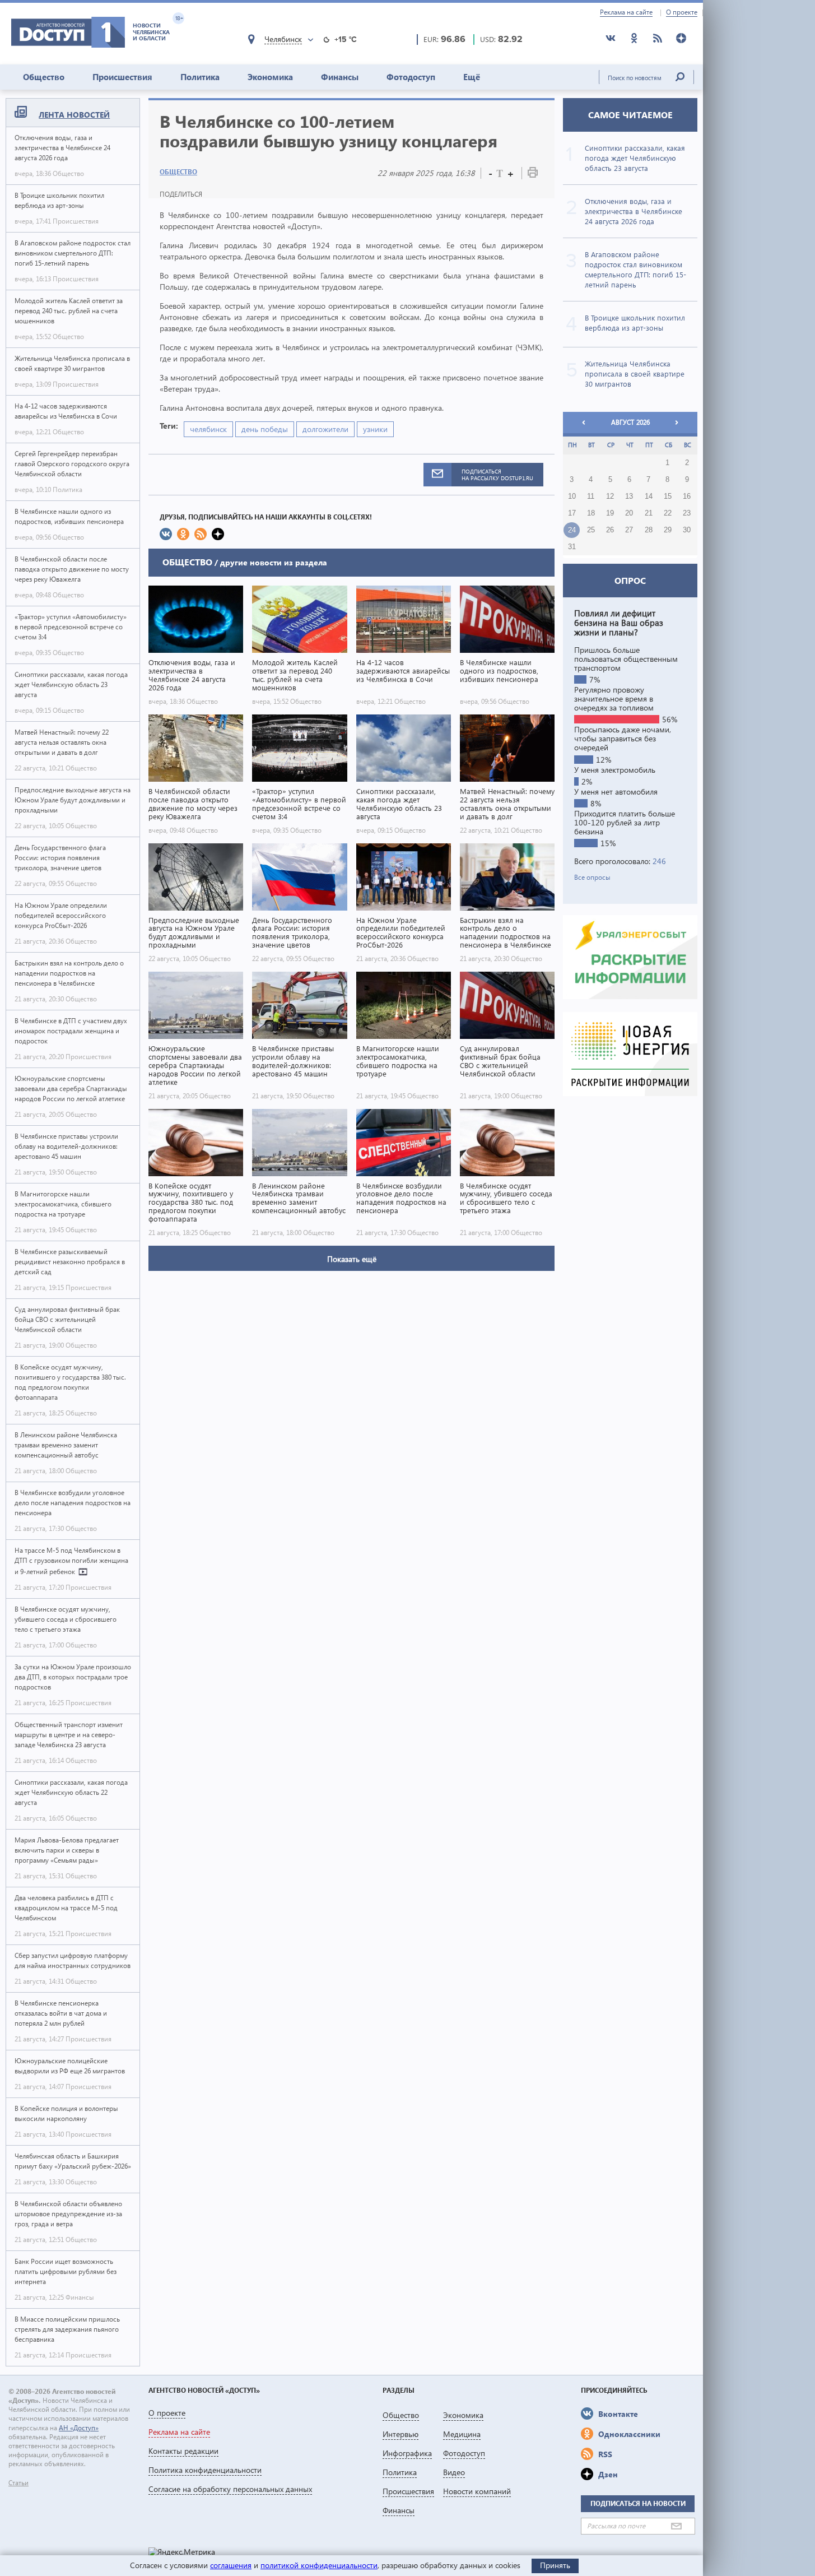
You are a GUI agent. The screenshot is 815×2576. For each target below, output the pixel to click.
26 (610, 530)
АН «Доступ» (79, 2428)
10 (572, 496)
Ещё (472, 77)
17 (572, 513)
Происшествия (122, 77)
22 (668, 513)
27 (629, 530)
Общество (44, 77)
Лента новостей (74, 115)
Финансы (340, 77)
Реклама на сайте (626, 12)
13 (629, 496)
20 (629, 513)
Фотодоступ (411, 77)
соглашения (231, 2565)
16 (687, 496)
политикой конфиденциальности (319, 2565)
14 (649, 496)
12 (610, 496)
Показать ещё (352, 1259)
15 (668, 496)
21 (649, 513)
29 (668, 530)
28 (649, 530)
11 (591, 496)
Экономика (270, 77)
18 (591, 513)
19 (610, 513)
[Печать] (533, 175)
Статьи (18, 2483)
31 (572, 547)
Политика (200, 77)
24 (572, 530)
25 (591, 530)
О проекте (682, 12)
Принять (555, 2565)
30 (687, 530)
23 (687, 513)
